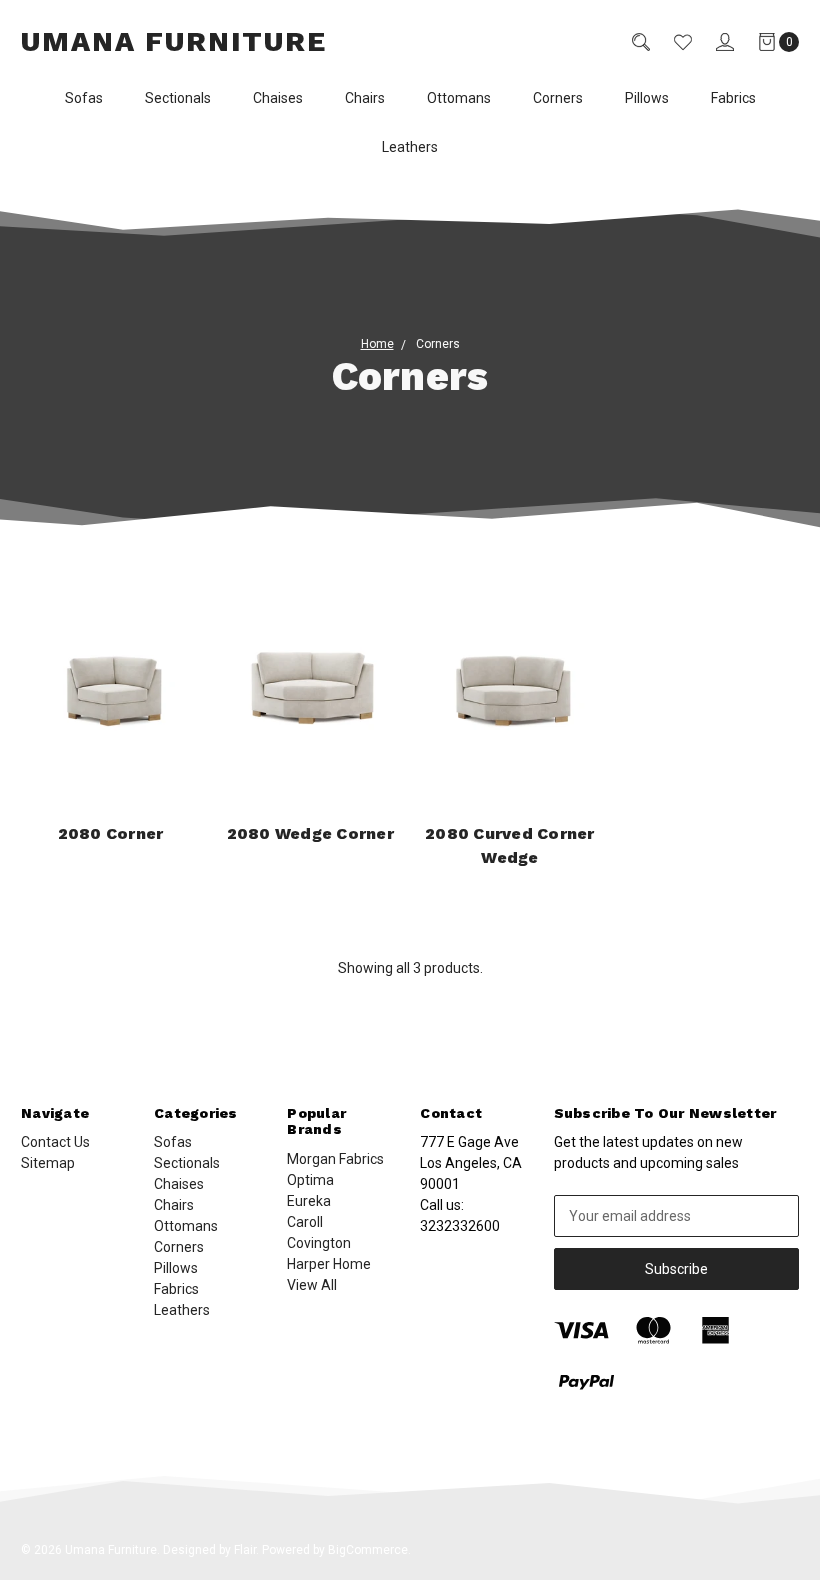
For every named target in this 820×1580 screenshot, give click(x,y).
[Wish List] (671, 42)
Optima (310, 1180)
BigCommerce (368, 1550)
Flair (245, 1550)
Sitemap (48, 1163)
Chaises (278, 98)
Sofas (84, 98)
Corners (558, 98)
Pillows (647, 98)
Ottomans (459, 98)
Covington (319, 1243)
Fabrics (733, 98)
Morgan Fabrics (335, 1159)
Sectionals (178, 98)
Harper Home (329, 1264)
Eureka (309, 1201)
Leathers (410, 147)
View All (312, 1285)
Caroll (305, 1222)
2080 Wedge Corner (310, 833)
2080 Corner (111, 833)
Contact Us (55, 1142)
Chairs (365, 98)
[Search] (629, 42)
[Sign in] (713, 42)
